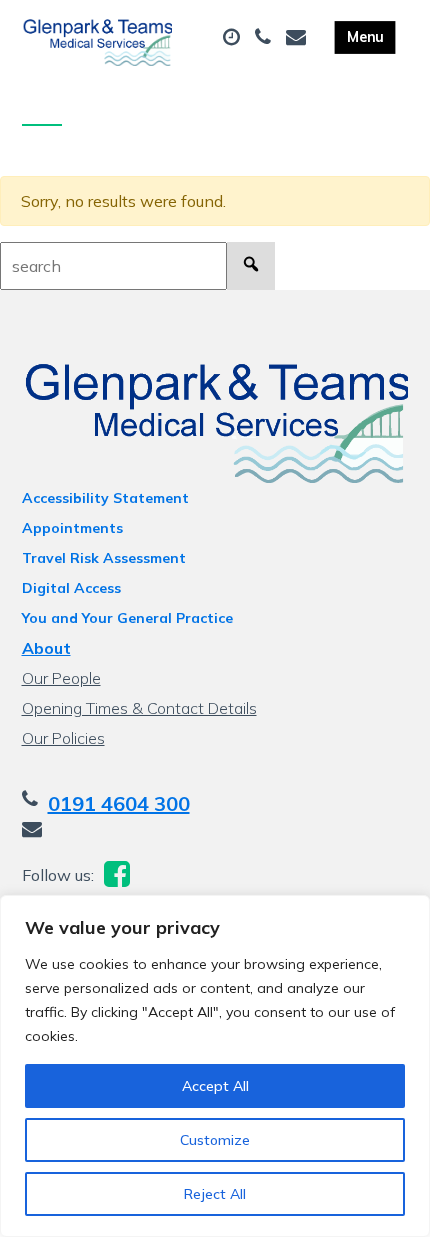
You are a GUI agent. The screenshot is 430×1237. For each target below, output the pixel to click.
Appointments (72, 528)
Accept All (215, 1086)
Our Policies (63, 738)
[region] (215, 1066)
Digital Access (71, 588)
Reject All (215, 1194)
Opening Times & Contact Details (139, 708)
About (46, 648)
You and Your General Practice (127, 618)
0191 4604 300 (119, 803)
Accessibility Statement (105, 498)
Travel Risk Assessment (104, 558)
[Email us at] (298, 38)
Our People (61, 678)
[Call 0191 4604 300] (265, 38)
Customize (215, 1140)
